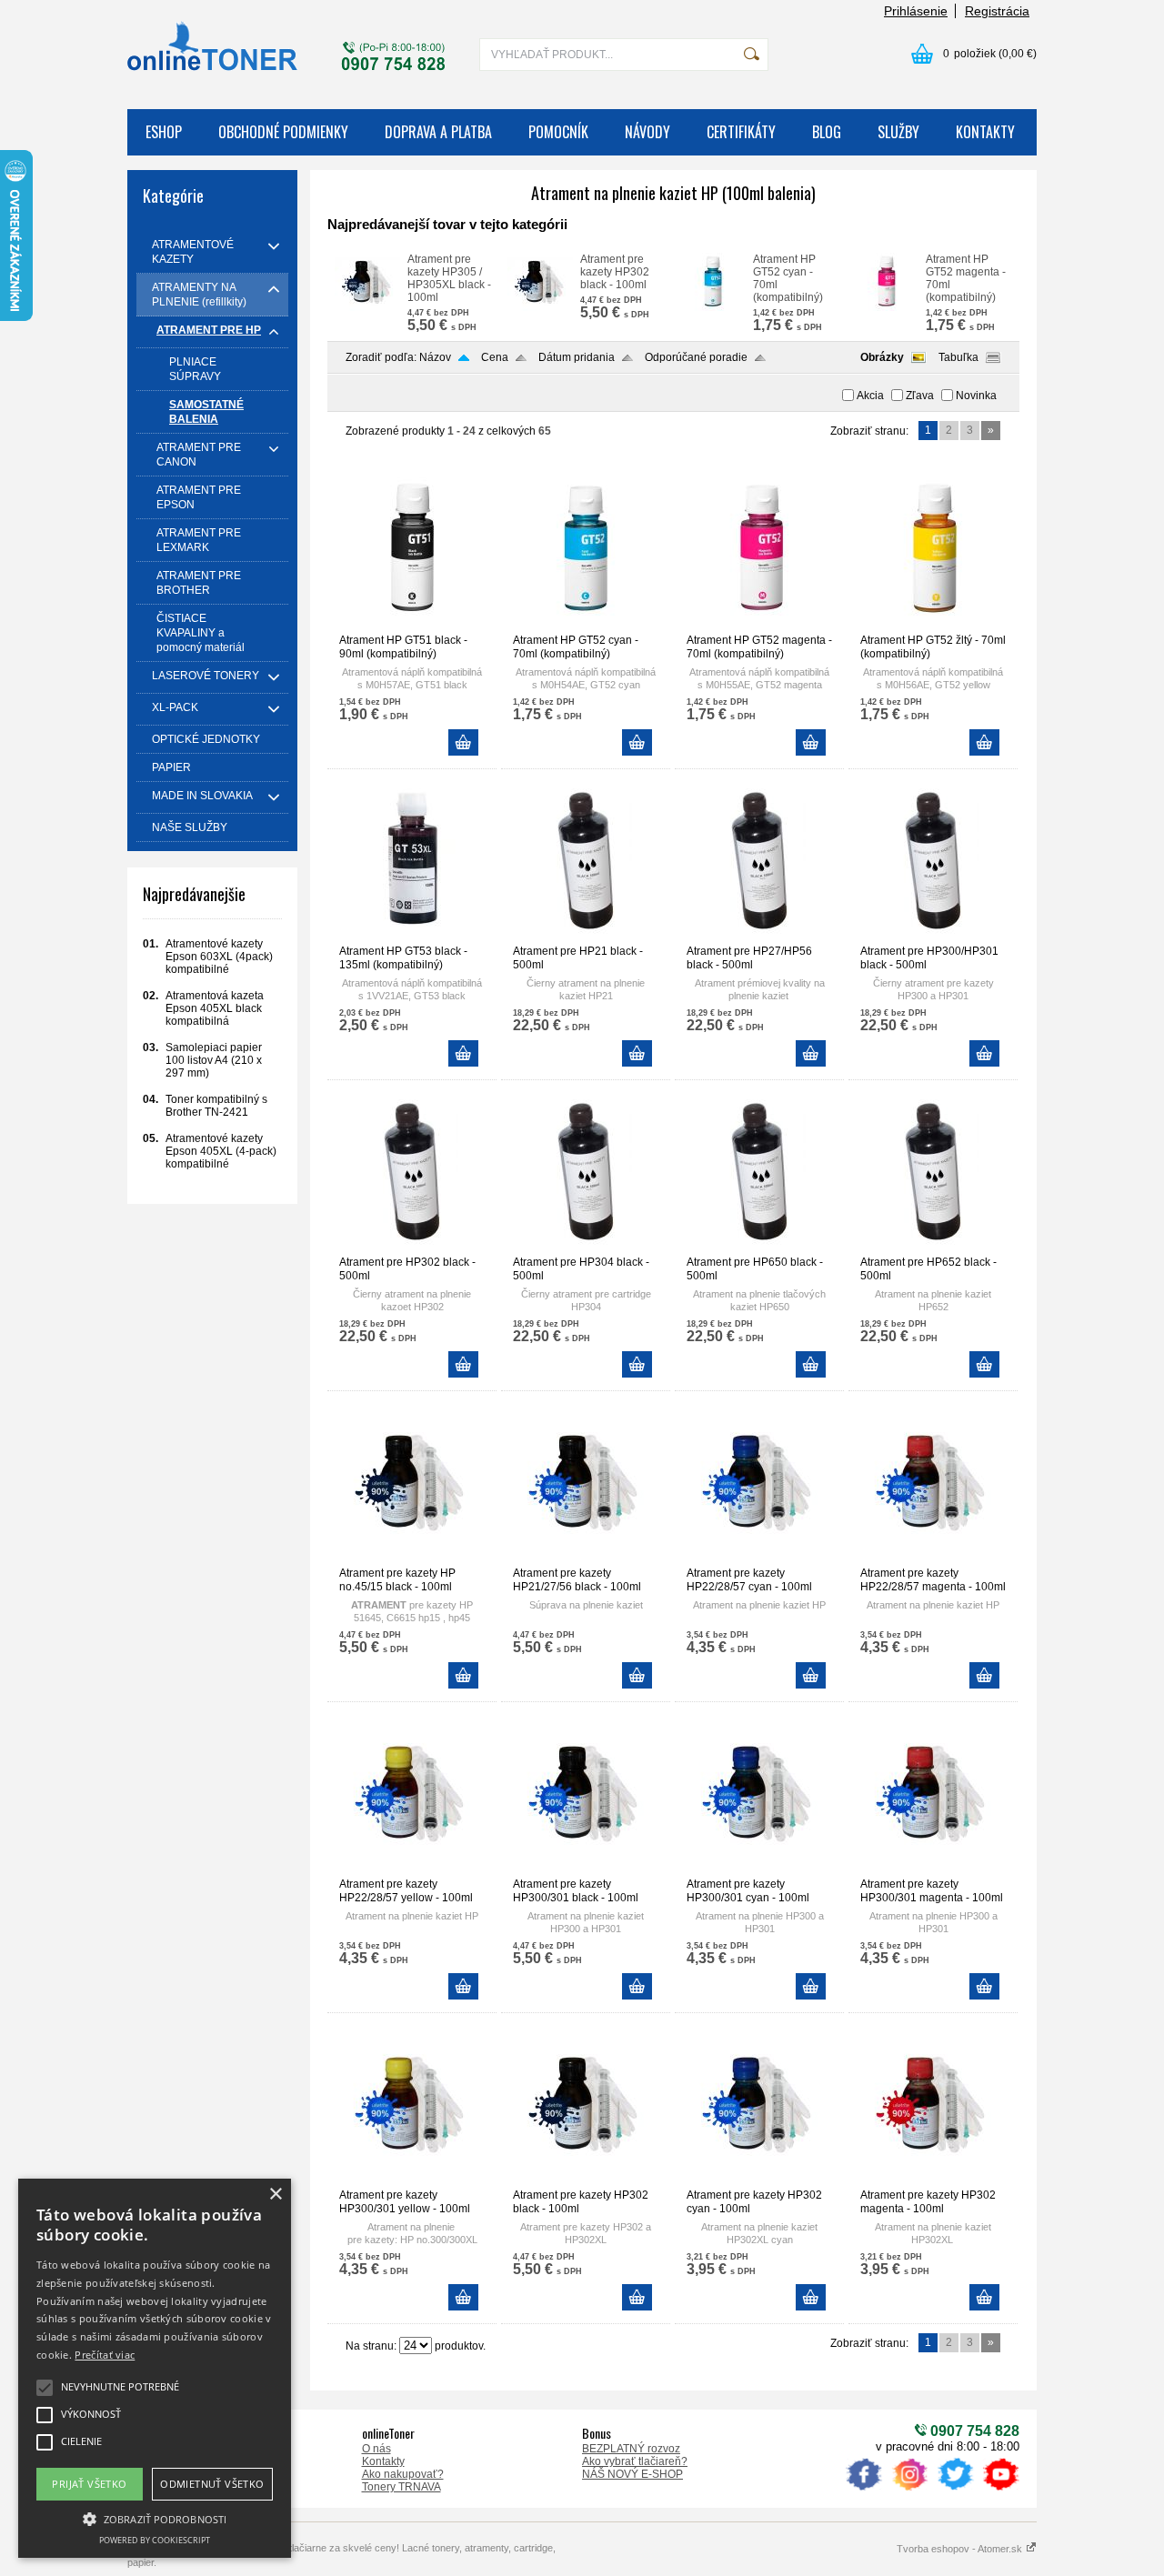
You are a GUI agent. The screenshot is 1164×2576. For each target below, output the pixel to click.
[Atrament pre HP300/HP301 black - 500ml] (933, 937)
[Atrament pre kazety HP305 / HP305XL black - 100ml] (367, 307)
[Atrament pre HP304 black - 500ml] (586, 1248)
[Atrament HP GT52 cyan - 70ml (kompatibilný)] (713, 307)
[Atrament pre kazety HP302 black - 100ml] (540, 307)
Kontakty (383, 2461)
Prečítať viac (105, 2355)
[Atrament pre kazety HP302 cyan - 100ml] (759, 2180)
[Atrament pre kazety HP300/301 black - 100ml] (586, 1869)
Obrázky (882, 357)
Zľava (920, 396)
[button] (155, 2518)
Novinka (976, 396)
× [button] (275, 2195)
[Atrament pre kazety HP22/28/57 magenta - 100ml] (933, 1559)
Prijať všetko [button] (89, 2484)
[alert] (155, 2368)
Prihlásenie (916, 11)
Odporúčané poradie (696, 357)
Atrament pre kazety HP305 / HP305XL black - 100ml (449, 278)
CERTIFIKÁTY (741, 132)
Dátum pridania (577, 357)
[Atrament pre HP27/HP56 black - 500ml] (759, 937)
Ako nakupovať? (403, 2474)
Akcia (870, 396)
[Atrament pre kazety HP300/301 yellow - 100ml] (412, 2180)
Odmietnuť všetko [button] (212, 2484)
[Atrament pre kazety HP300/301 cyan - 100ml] (759, 1869)
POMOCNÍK (558, 132)
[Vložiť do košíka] (463, 742)
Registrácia (997, 11)
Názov (435, 357)
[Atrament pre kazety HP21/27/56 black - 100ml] (586, 1559)
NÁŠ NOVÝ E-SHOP (632, 2474)
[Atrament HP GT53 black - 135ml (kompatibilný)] (412, 937)
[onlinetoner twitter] (955, 2491)
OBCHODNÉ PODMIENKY (283, 132)
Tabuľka (958, 357)
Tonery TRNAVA (401, 2487)
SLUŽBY (898, 132)
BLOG (827, 132)
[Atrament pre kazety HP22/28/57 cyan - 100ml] (759, 1559)
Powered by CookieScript (155, 2540)
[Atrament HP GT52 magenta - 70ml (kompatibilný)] (886, 307)
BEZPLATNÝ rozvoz (631, 2449)
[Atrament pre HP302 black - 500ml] (412, 1248)
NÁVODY (647, 132)
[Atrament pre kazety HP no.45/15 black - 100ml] (412, 1559)
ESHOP (164, 132)
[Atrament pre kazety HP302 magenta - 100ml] (933, 2180)
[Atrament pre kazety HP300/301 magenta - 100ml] (933, 1869)
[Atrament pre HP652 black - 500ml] (933, 1248)
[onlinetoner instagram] (909, 2491)
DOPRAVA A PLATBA (438, 132)
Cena (495, 357)
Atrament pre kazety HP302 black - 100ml (615, 272)
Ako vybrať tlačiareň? (635, 2461)
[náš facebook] (864, 2491)
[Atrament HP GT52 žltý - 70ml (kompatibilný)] (933, 626)
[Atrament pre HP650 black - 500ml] (759, 1248)
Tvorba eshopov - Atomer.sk (961, 2549)
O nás (376, 2449)
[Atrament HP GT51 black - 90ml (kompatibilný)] (412, 626)
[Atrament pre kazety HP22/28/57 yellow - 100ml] (412, 1869)
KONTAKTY (985, 132)
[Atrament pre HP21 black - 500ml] (586, 937)
